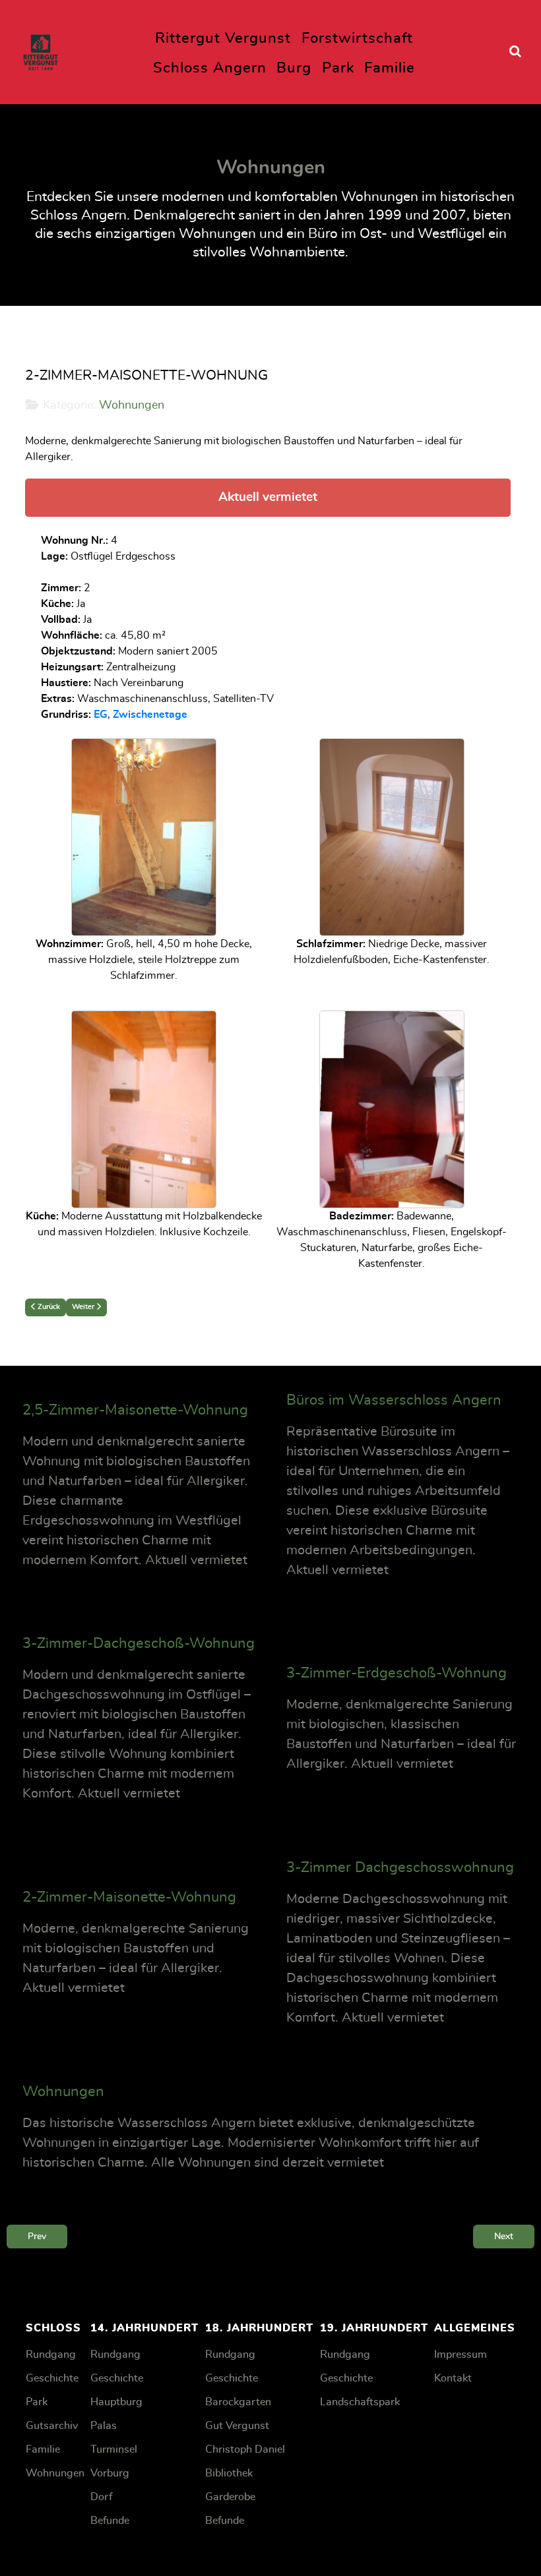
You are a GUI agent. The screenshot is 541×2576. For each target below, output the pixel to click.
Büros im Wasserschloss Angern (394, 1400)
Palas (104, 2426)
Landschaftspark (360, 2402)
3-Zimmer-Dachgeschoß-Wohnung (139, 1643)
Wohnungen (132, 405)
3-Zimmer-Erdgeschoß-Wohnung (397, 1673)
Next (504, 2236)
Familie (43, 2449)
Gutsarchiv (52, 2426)
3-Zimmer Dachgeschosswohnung (400, 1867)
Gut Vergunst (237, 2426)
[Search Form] (515, 52)
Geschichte (52, 2378)
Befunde (110, 2521)
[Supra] (41, 49)
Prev (37, 2236)
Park (37, 2402)
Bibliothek (229, 2473)
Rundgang (51, 2355)
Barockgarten (238, 2402)
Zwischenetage (150, 715)
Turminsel (114, 2449)
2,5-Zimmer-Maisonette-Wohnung (135, 1410)
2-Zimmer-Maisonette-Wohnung (129, 1897)
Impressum (461, 2355)
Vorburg (110, 2473)
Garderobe (230, 2497)
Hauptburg (116, 2402)
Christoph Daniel (245, 2449)
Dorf (101, 2497)
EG (101, 715)
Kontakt (453, 2378)
